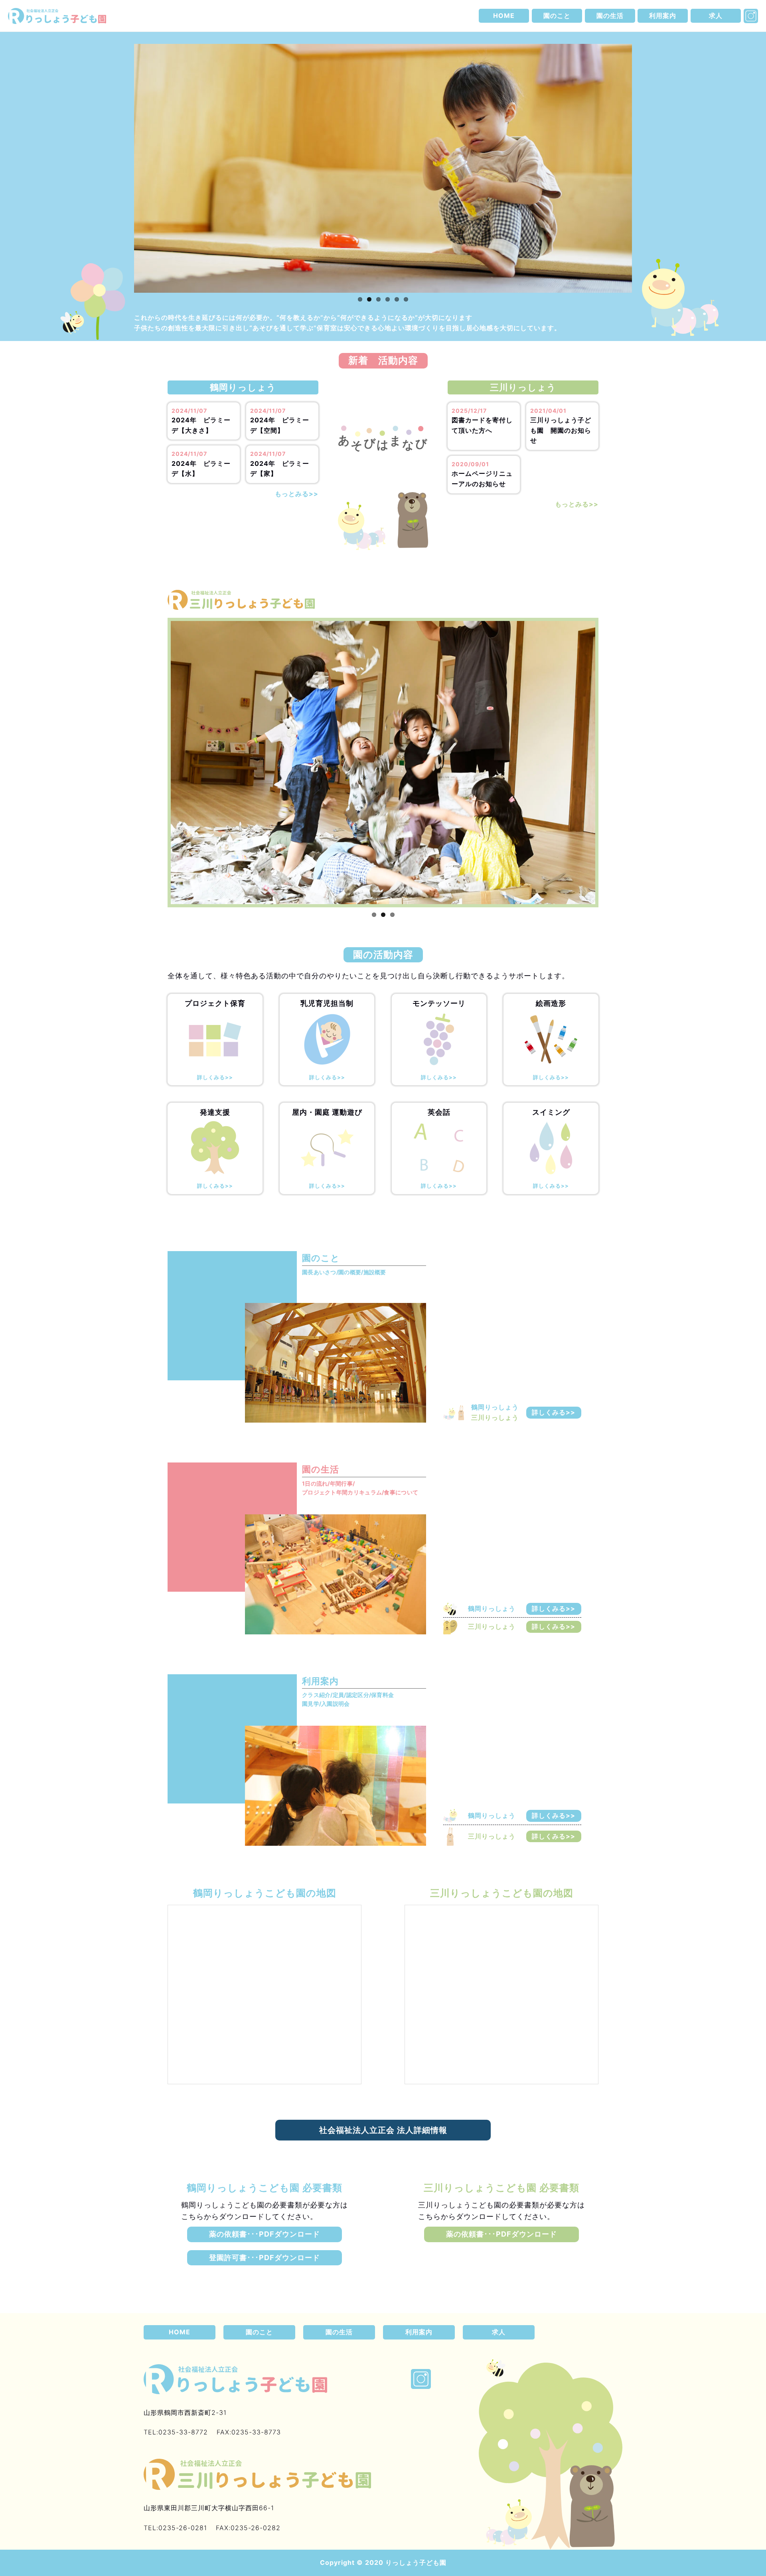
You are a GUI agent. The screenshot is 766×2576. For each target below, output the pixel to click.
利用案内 (663, 16)
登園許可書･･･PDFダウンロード (265, 2258)
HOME (504, 16)
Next (645, 176)
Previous (122, 176)
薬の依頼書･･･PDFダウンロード (265, 2234)
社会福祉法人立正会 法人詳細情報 (383, 2130)
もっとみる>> (297, 494)
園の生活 (610, 16)
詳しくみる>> (554, 1412)
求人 (716, 16)
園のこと (557, 16)
